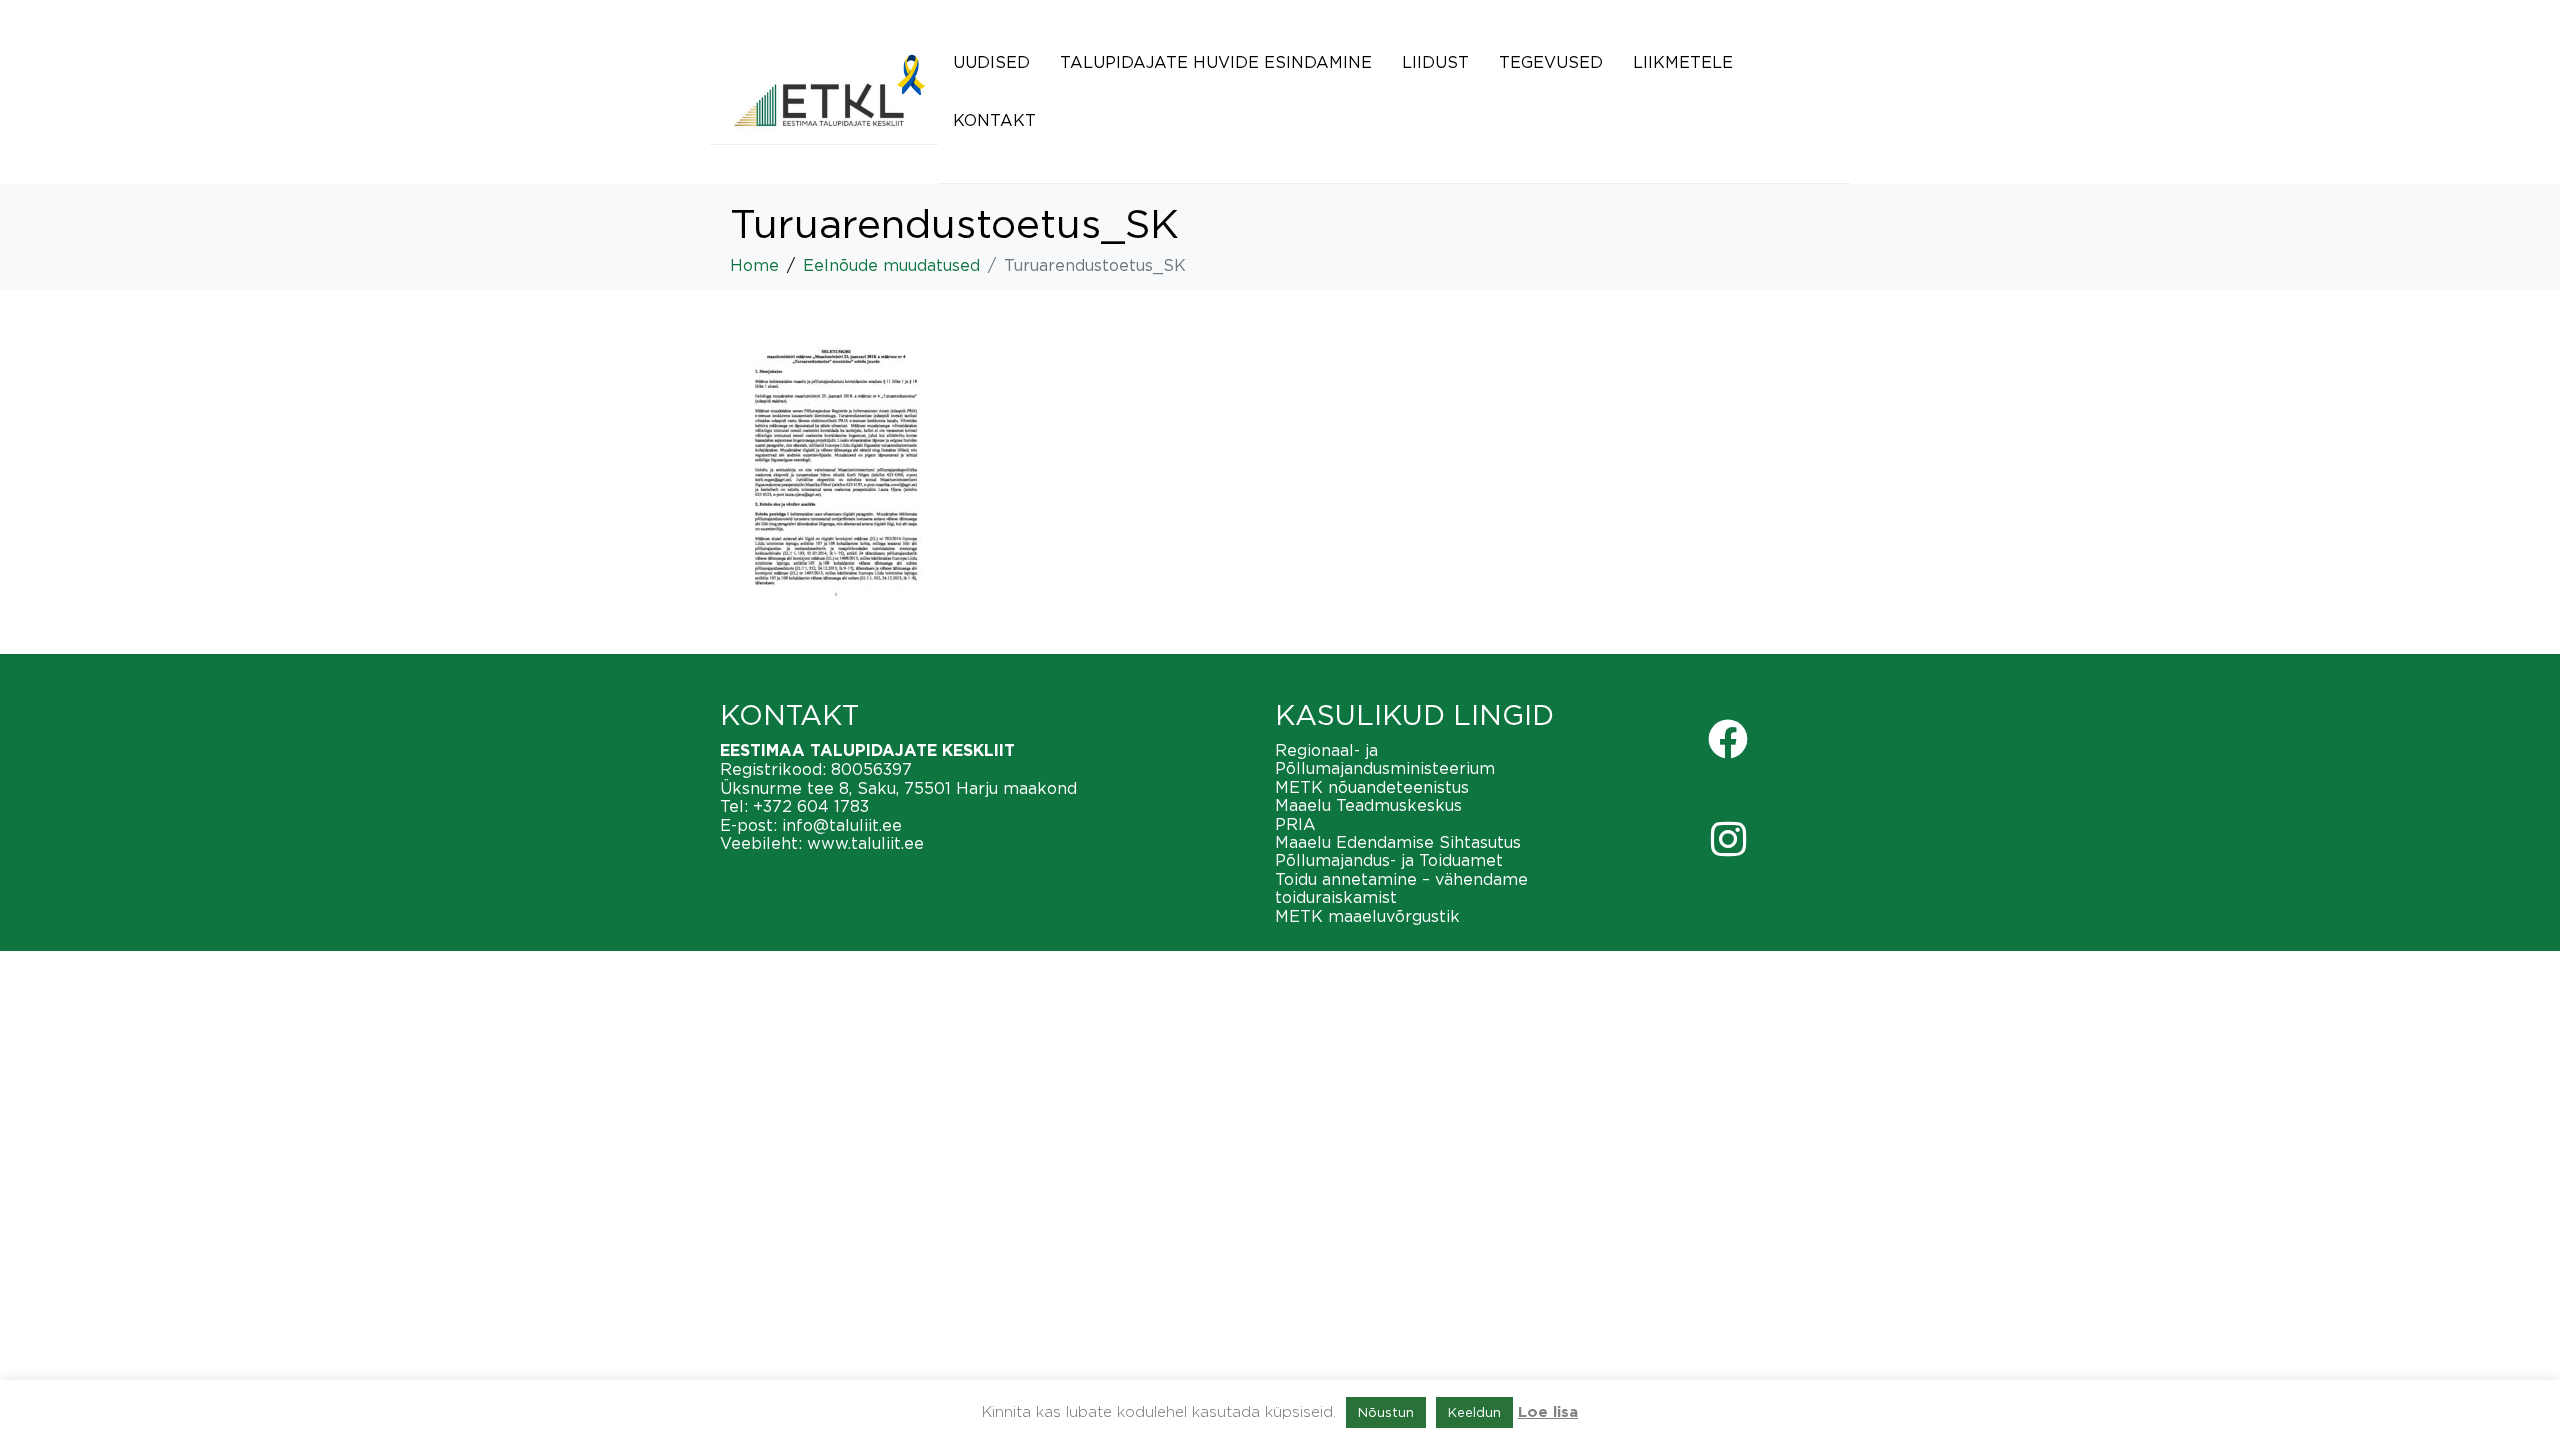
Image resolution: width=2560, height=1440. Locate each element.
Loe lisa (1548, 1412)
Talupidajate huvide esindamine (1216, 62)
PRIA (1295, 824)
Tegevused (1551, 62)
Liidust (1435, 62)
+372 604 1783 (811, 806)
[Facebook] (1728, 739)
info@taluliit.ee (842, 825)
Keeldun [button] (1474, 1412)
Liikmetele (1683, 62)
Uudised (991, 62)
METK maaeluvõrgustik (1367, 916)
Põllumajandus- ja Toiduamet (1389, 860)
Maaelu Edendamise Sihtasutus (1398, 842)
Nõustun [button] (1386, 1412)
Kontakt (994, 120)
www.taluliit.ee (865, 843)
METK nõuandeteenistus (1372, 787)
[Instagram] (1728, 839)
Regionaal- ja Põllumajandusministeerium (1385, 759)
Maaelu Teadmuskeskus (1368, 805)
